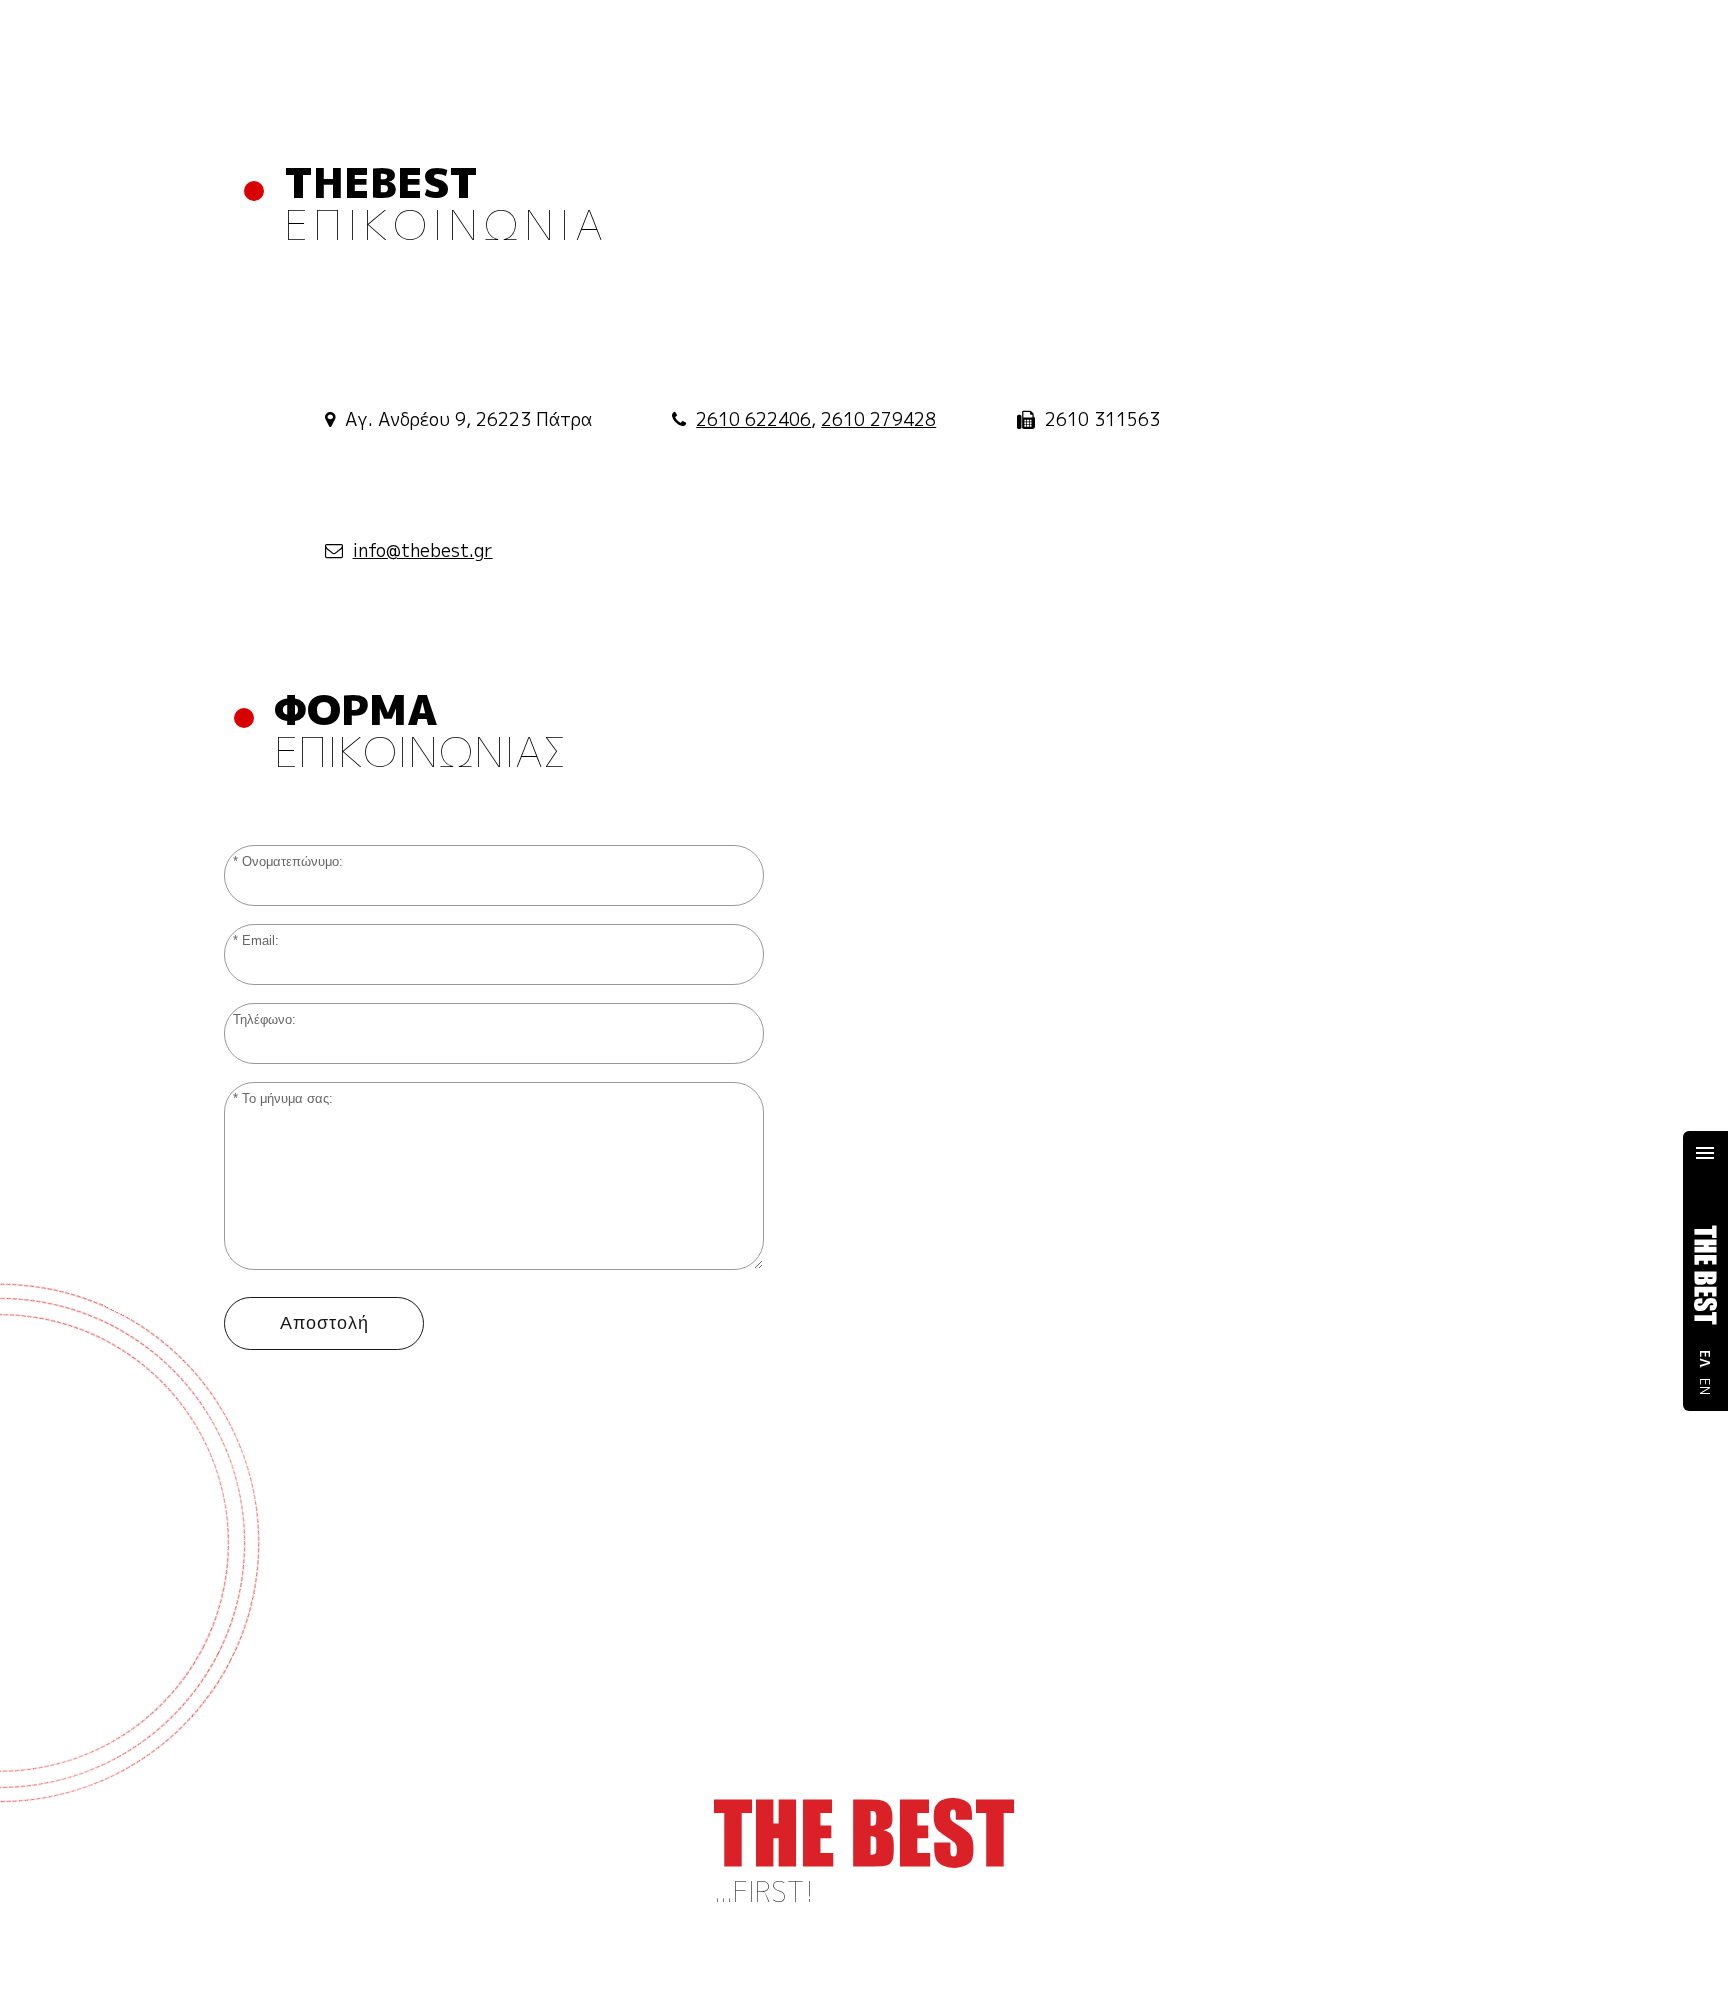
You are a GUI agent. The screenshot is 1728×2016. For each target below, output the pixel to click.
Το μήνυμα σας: (287, 1099)
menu (1706, 1153)
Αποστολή (324, 1323)
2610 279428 (878, 419)
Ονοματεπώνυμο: (292, 862)
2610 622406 (753, 419)
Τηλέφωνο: (264, 1020)
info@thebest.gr (423, 550)
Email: (260, 941)
